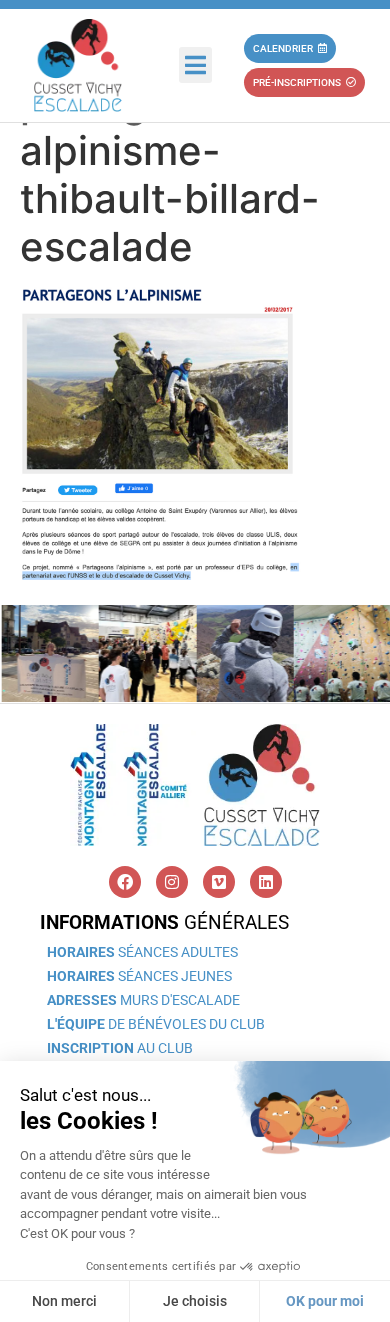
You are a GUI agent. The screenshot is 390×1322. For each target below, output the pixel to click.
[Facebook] (125, 882)
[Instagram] (172, 882)
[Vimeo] (219, 882)
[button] (195, 65)
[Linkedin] (266, 882)
